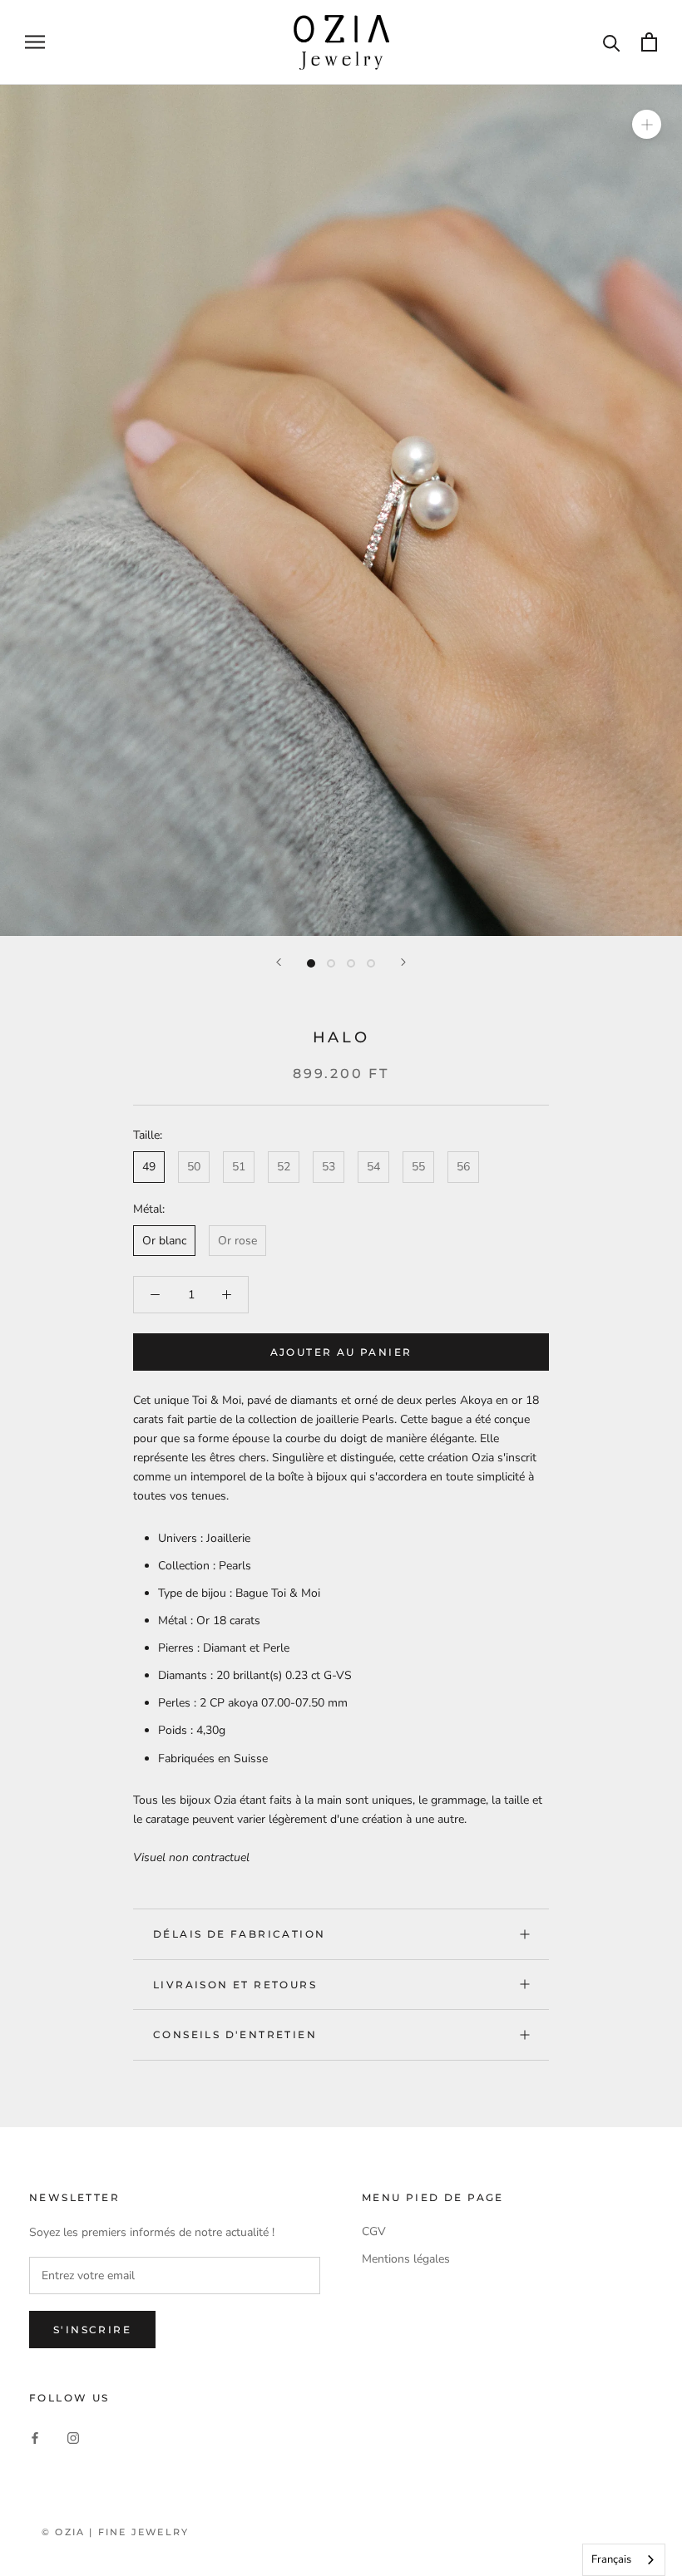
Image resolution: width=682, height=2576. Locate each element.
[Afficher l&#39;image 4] (371, 963)
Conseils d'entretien (235, 2034)
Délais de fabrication (239, 1934)
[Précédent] (279, 962)
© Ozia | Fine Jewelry (115, 2532)
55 (418, 1167)
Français (611, 2559)
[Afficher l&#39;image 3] (351, 963)
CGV (374, 2231)
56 (463, 1167)
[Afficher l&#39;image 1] (311, 963)
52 (284, 1167)
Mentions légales (406, 2259)
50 (194, 1167)
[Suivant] (403, 962)
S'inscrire (92, 2330)
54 (373, 1167)
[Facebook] (35, 2438)
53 (329, 1167)
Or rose (237, 1241)
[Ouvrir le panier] (649, 42)
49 (149, 1167)
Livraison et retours (235, 1985)
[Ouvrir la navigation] (35, 42)
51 (239, 1167)
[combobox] (624, 2560)
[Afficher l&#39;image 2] (331, 963)
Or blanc (164, 1241)
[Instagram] (73, 2438)
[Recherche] (612, 42)
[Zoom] (647, 123)
